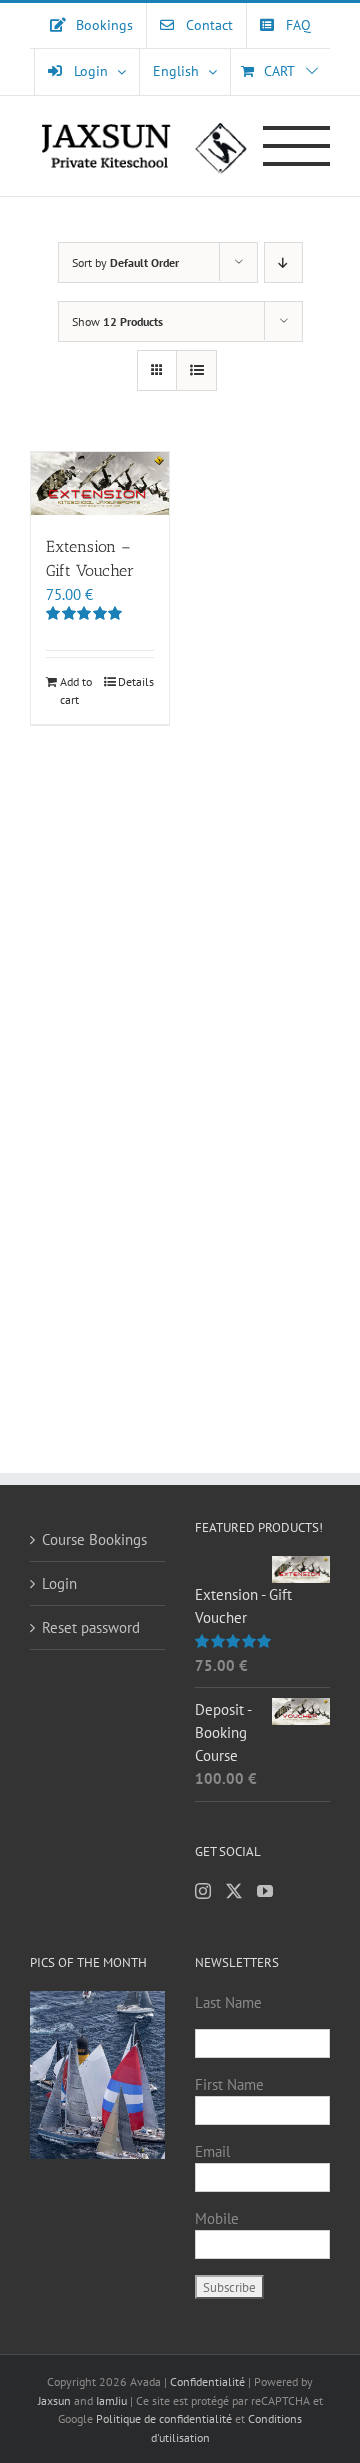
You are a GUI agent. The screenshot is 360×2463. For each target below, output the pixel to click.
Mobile (217, 2218)
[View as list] (196, 370)
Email (212, 2151)
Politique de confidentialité (164, 2418)
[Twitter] (234, 1891)
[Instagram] (203, 1891)
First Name (229, 2084)
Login (59, 1583)
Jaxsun (54, 2400)
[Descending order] (283, 262)
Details (136, 681)
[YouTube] (265, 1891)
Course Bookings (94, 1539)
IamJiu (111, 2400)
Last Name (228, 2002)
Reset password (91, 1627)
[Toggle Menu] (296, 146)
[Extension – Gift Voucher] (100, 483)
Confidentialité (209, 2381)
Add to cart (76, 690)
